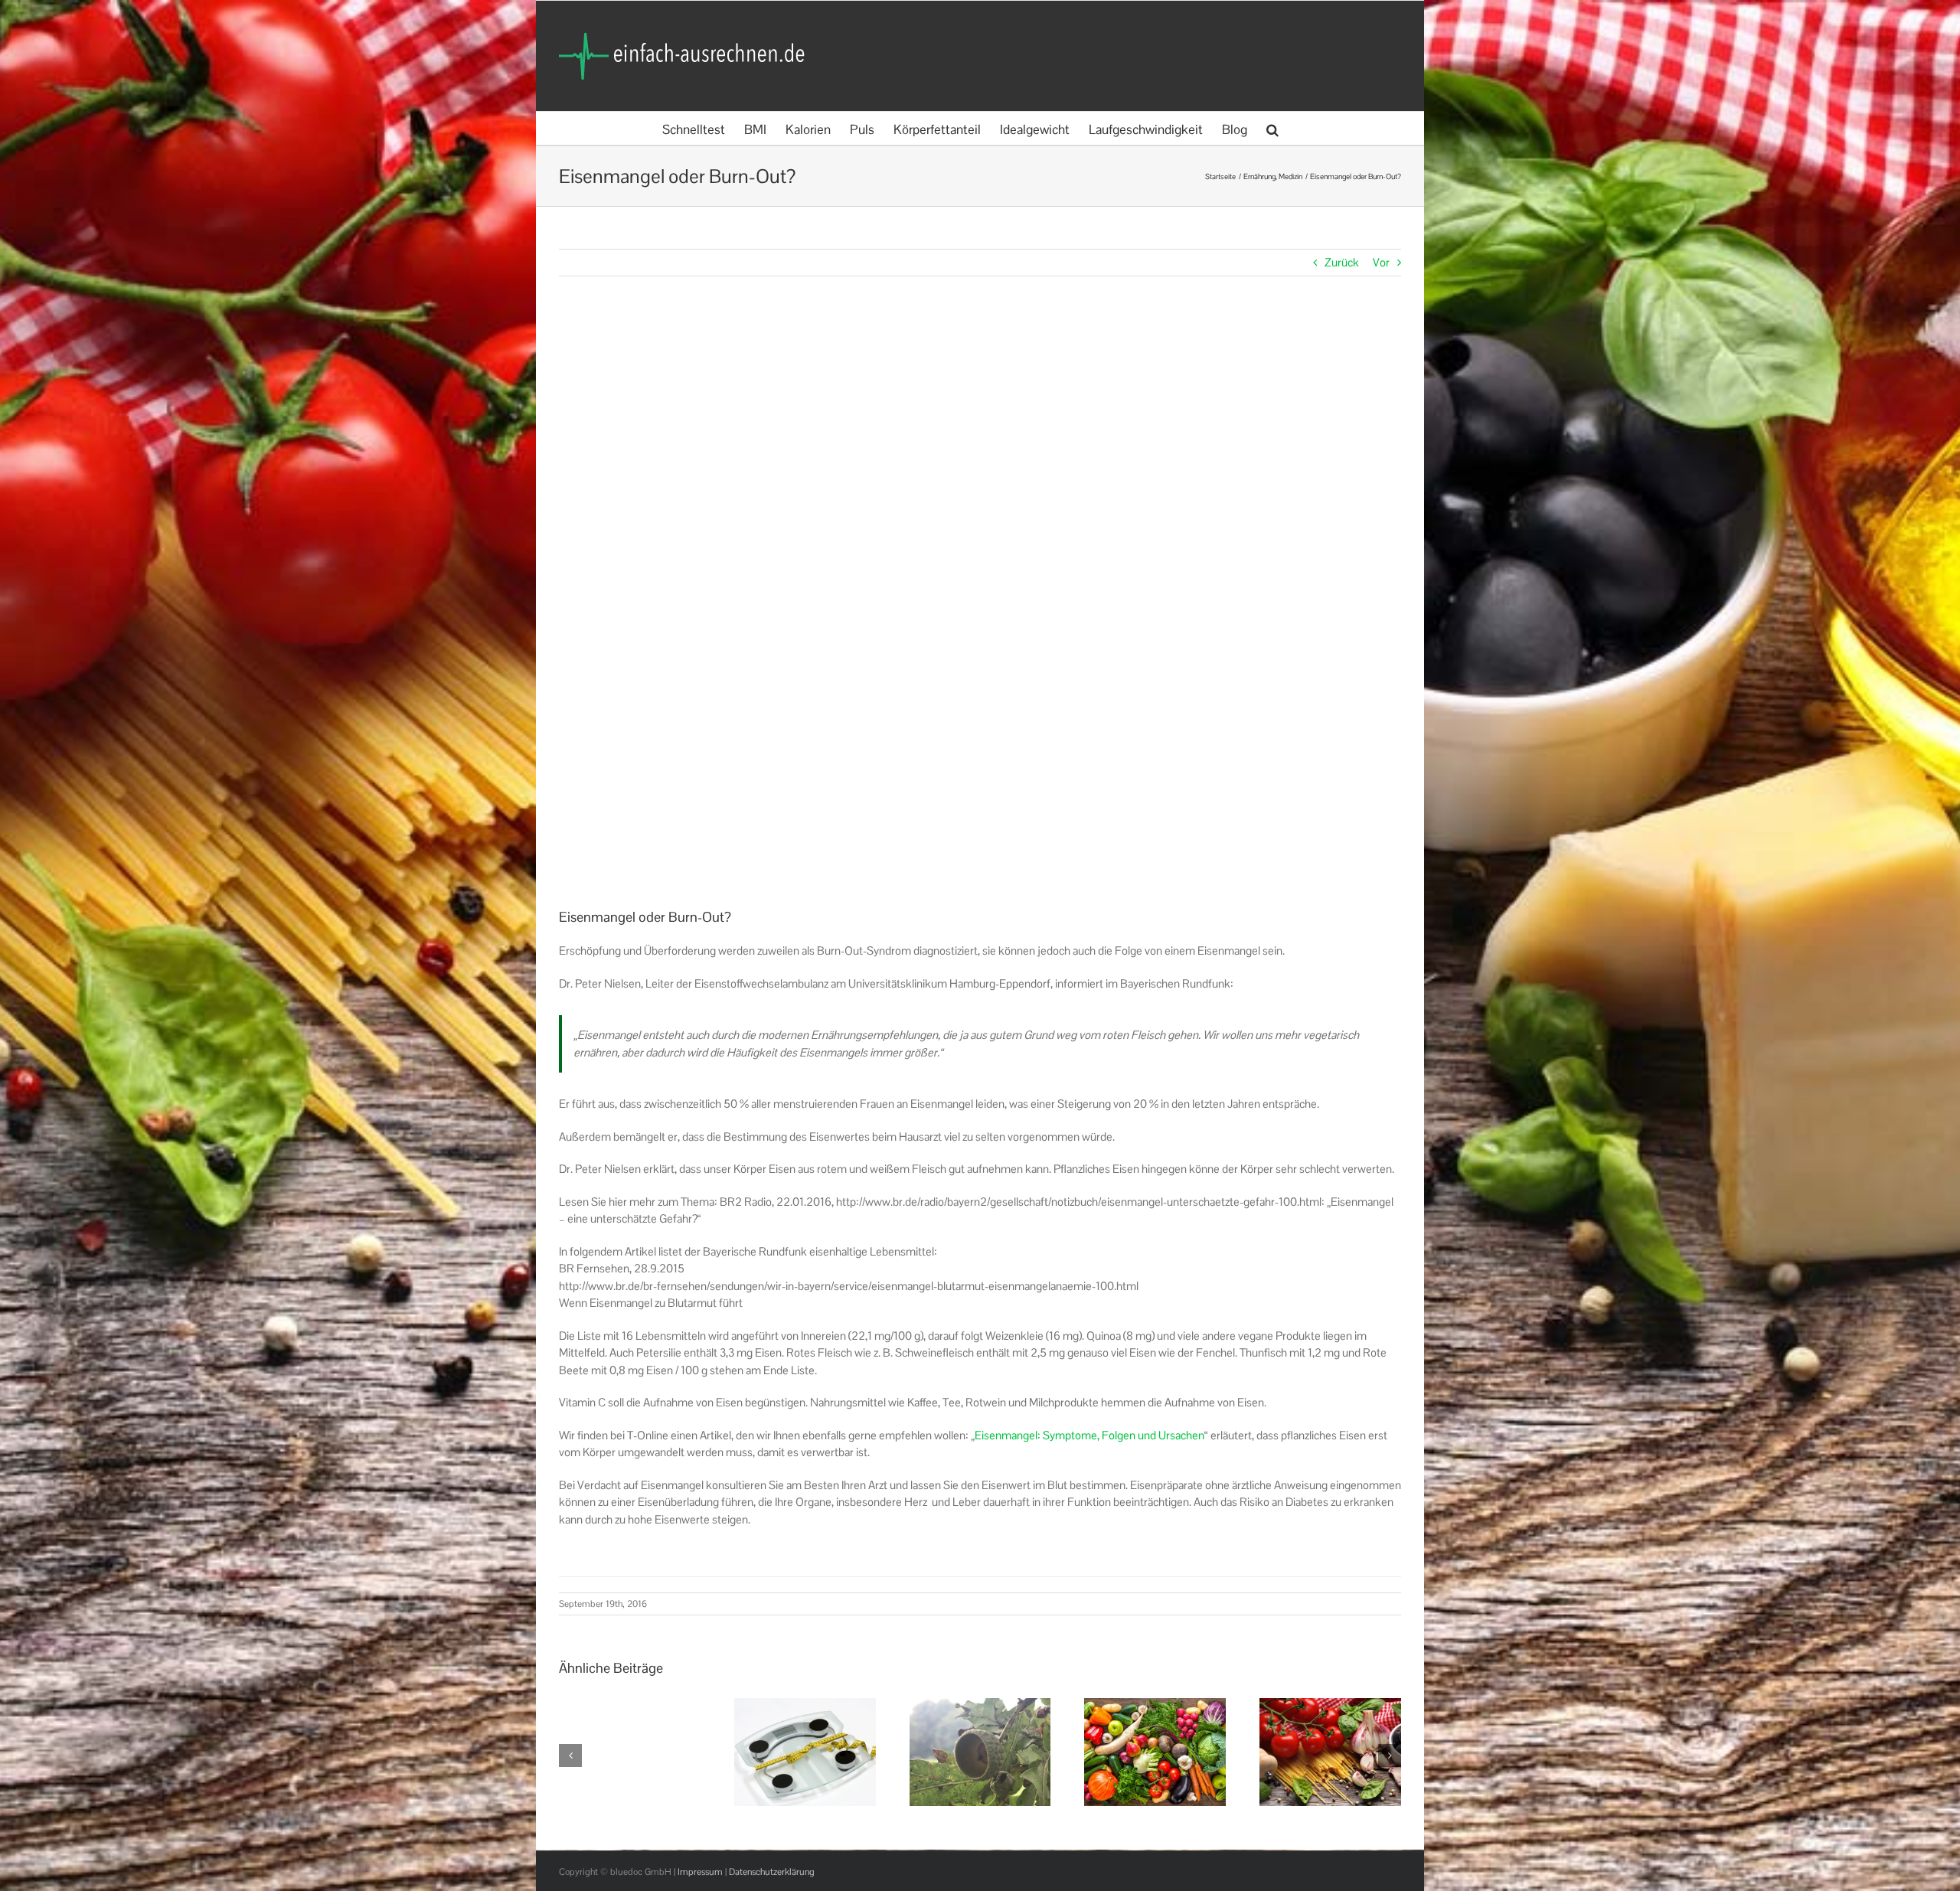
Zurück (1342, 262)
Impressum (700, 1872)
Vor (1381, 262)
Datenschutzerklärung (772, 1872)
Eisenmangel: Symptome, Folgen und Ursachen (1089, 1435)
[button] (1272, 128)
